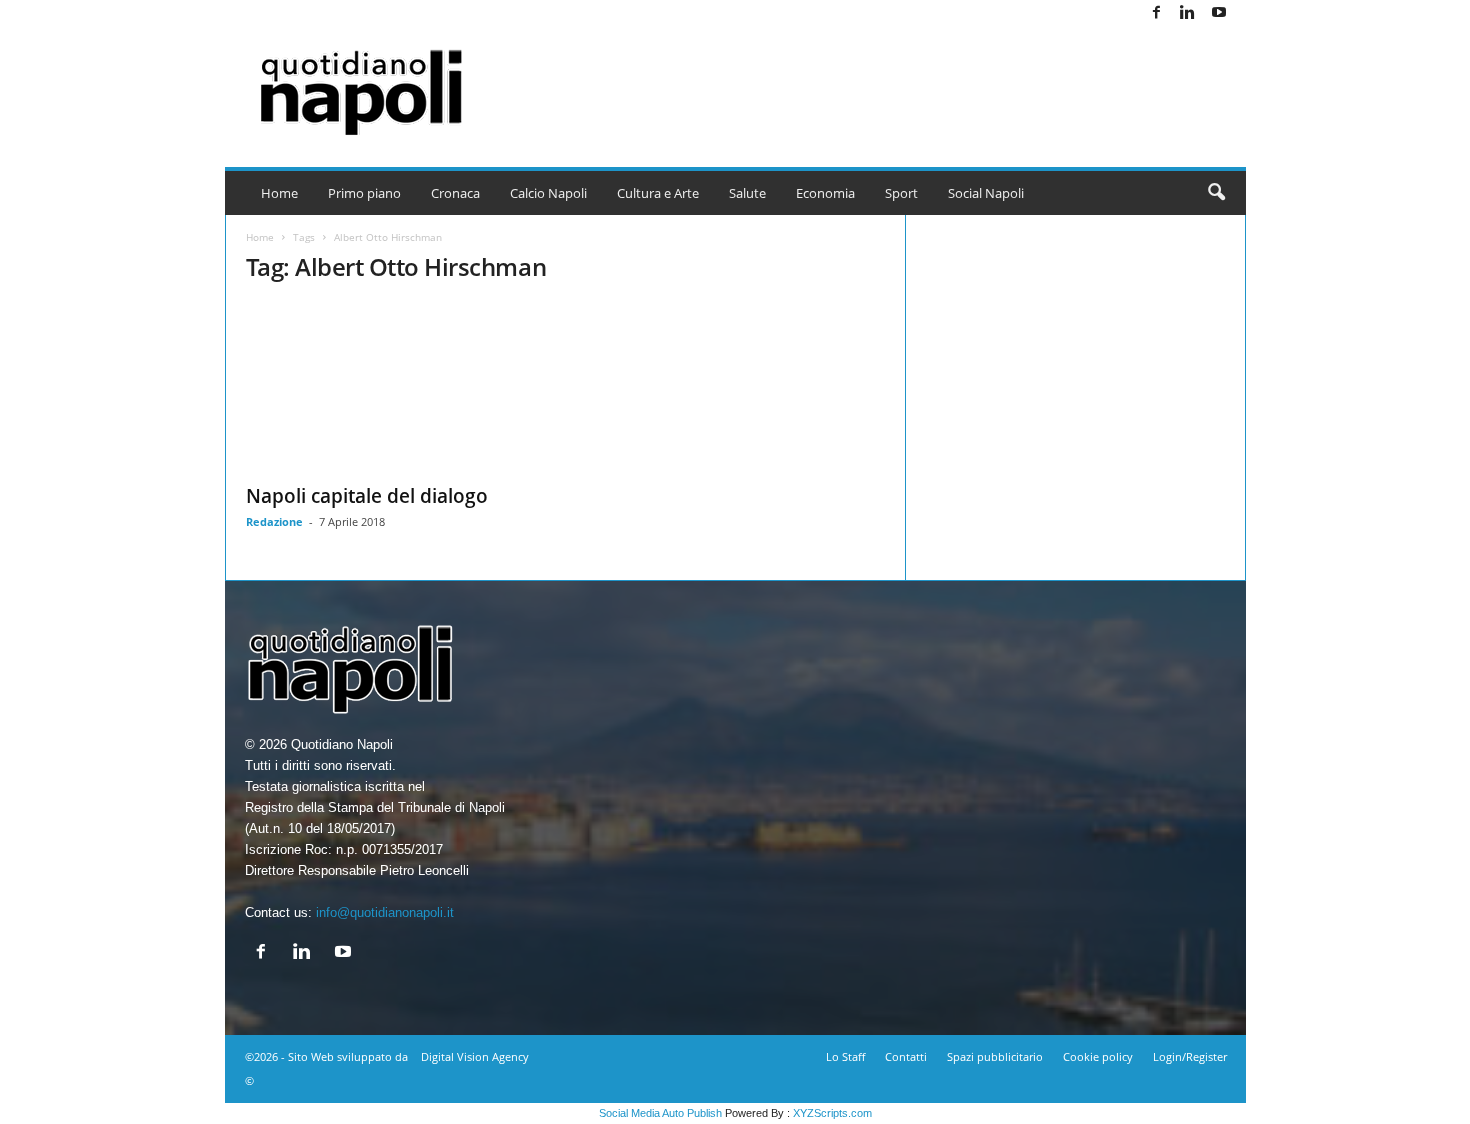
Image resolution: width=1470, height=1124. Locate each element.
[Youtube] (1219, 13)
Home (279, 193)
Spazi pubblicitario (995, 1056)
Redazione (274, 521)
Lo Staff (845, 1056)
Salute (747, 193)
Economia (825, 193)
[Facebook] (1157, 13)
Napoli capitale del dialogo (367, 496)
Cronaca (455, 193)
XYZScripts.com (832, 1113)
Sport (901, 193)
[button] (1216, 193)
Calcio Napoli (548, 193)
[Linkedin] (1188, 13)
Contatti (906, 1056)
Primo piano (364, 193)
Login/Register (1190, 1056)
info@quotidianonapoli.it (385, 912)
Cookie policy (1098, 1056)
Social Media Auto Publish (660, 1113)
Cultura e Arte (658, 193)
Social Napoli (986, 193)
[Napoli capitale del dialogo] (396, 387)
